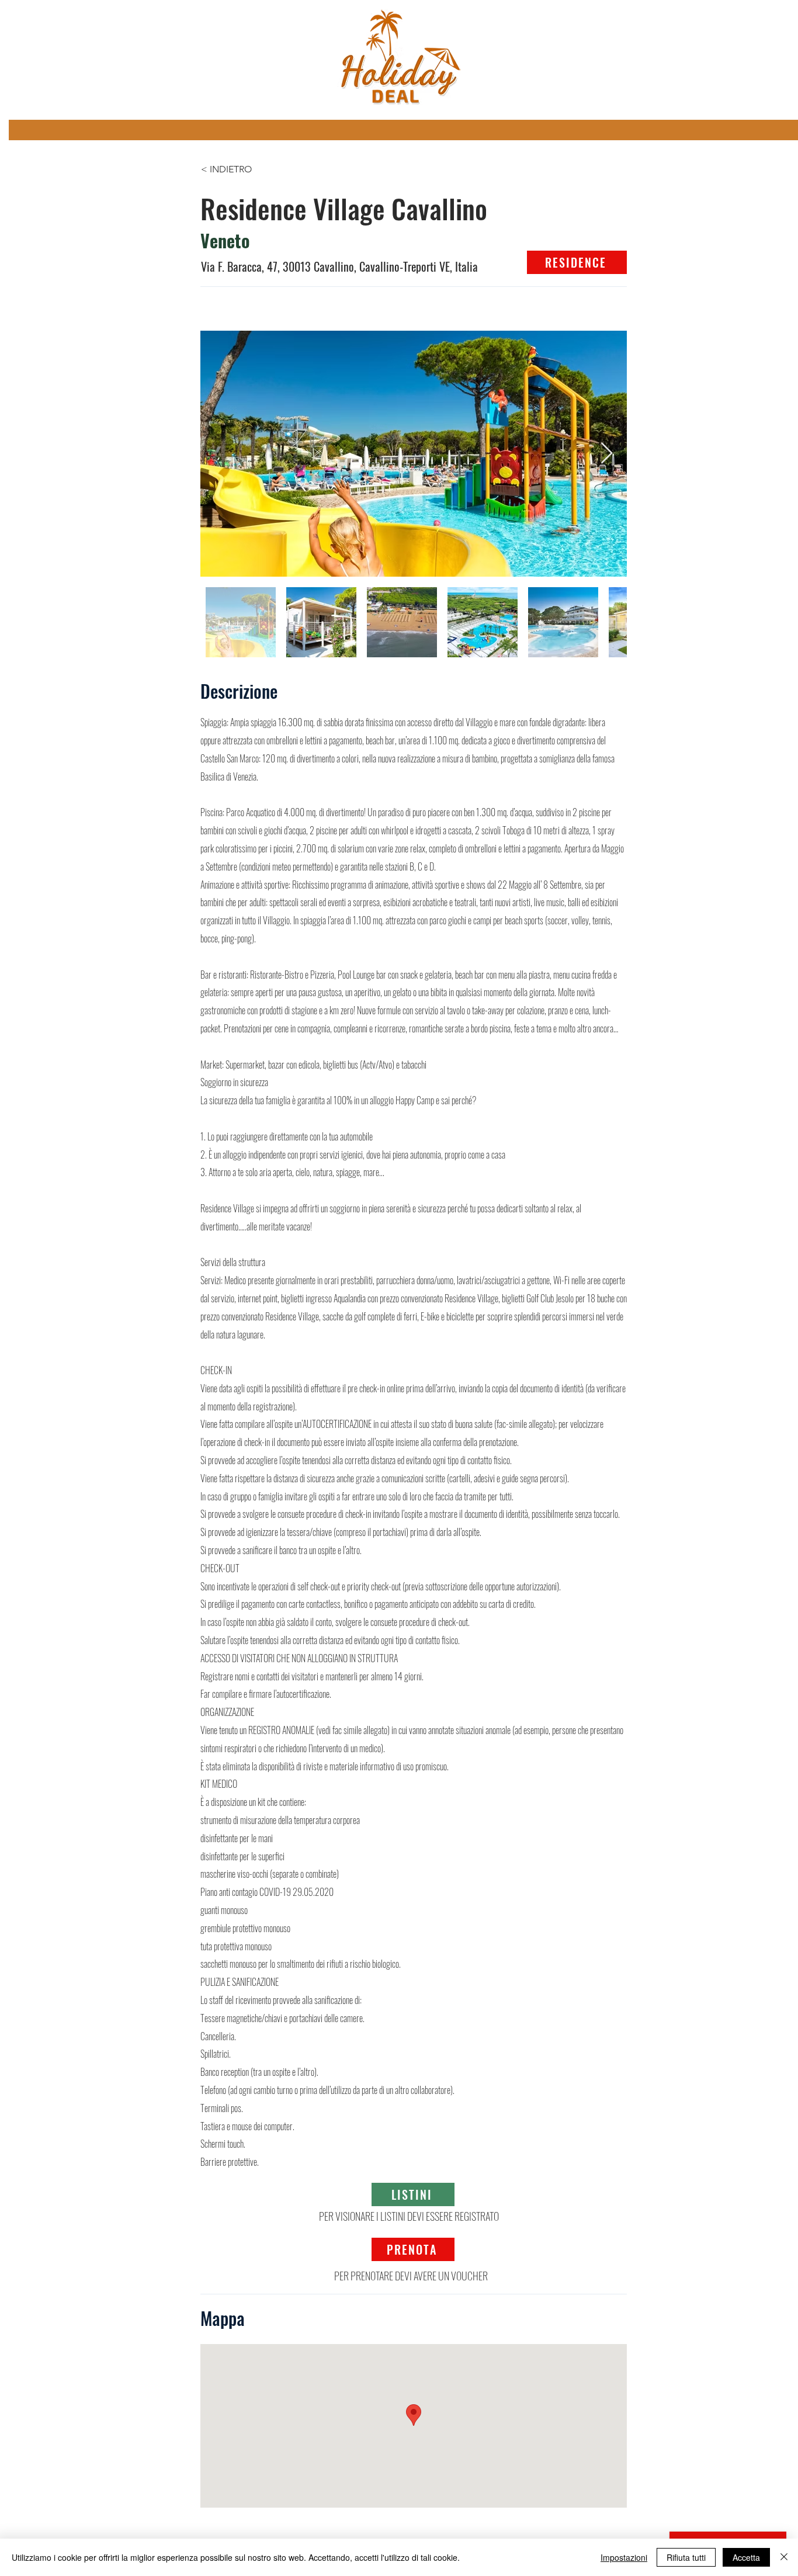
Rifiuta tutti (686, 2557)
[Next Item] (607, 454)
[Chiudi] (784, 2557)
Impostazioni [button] (624, 2557)
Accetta (746, 2557)
